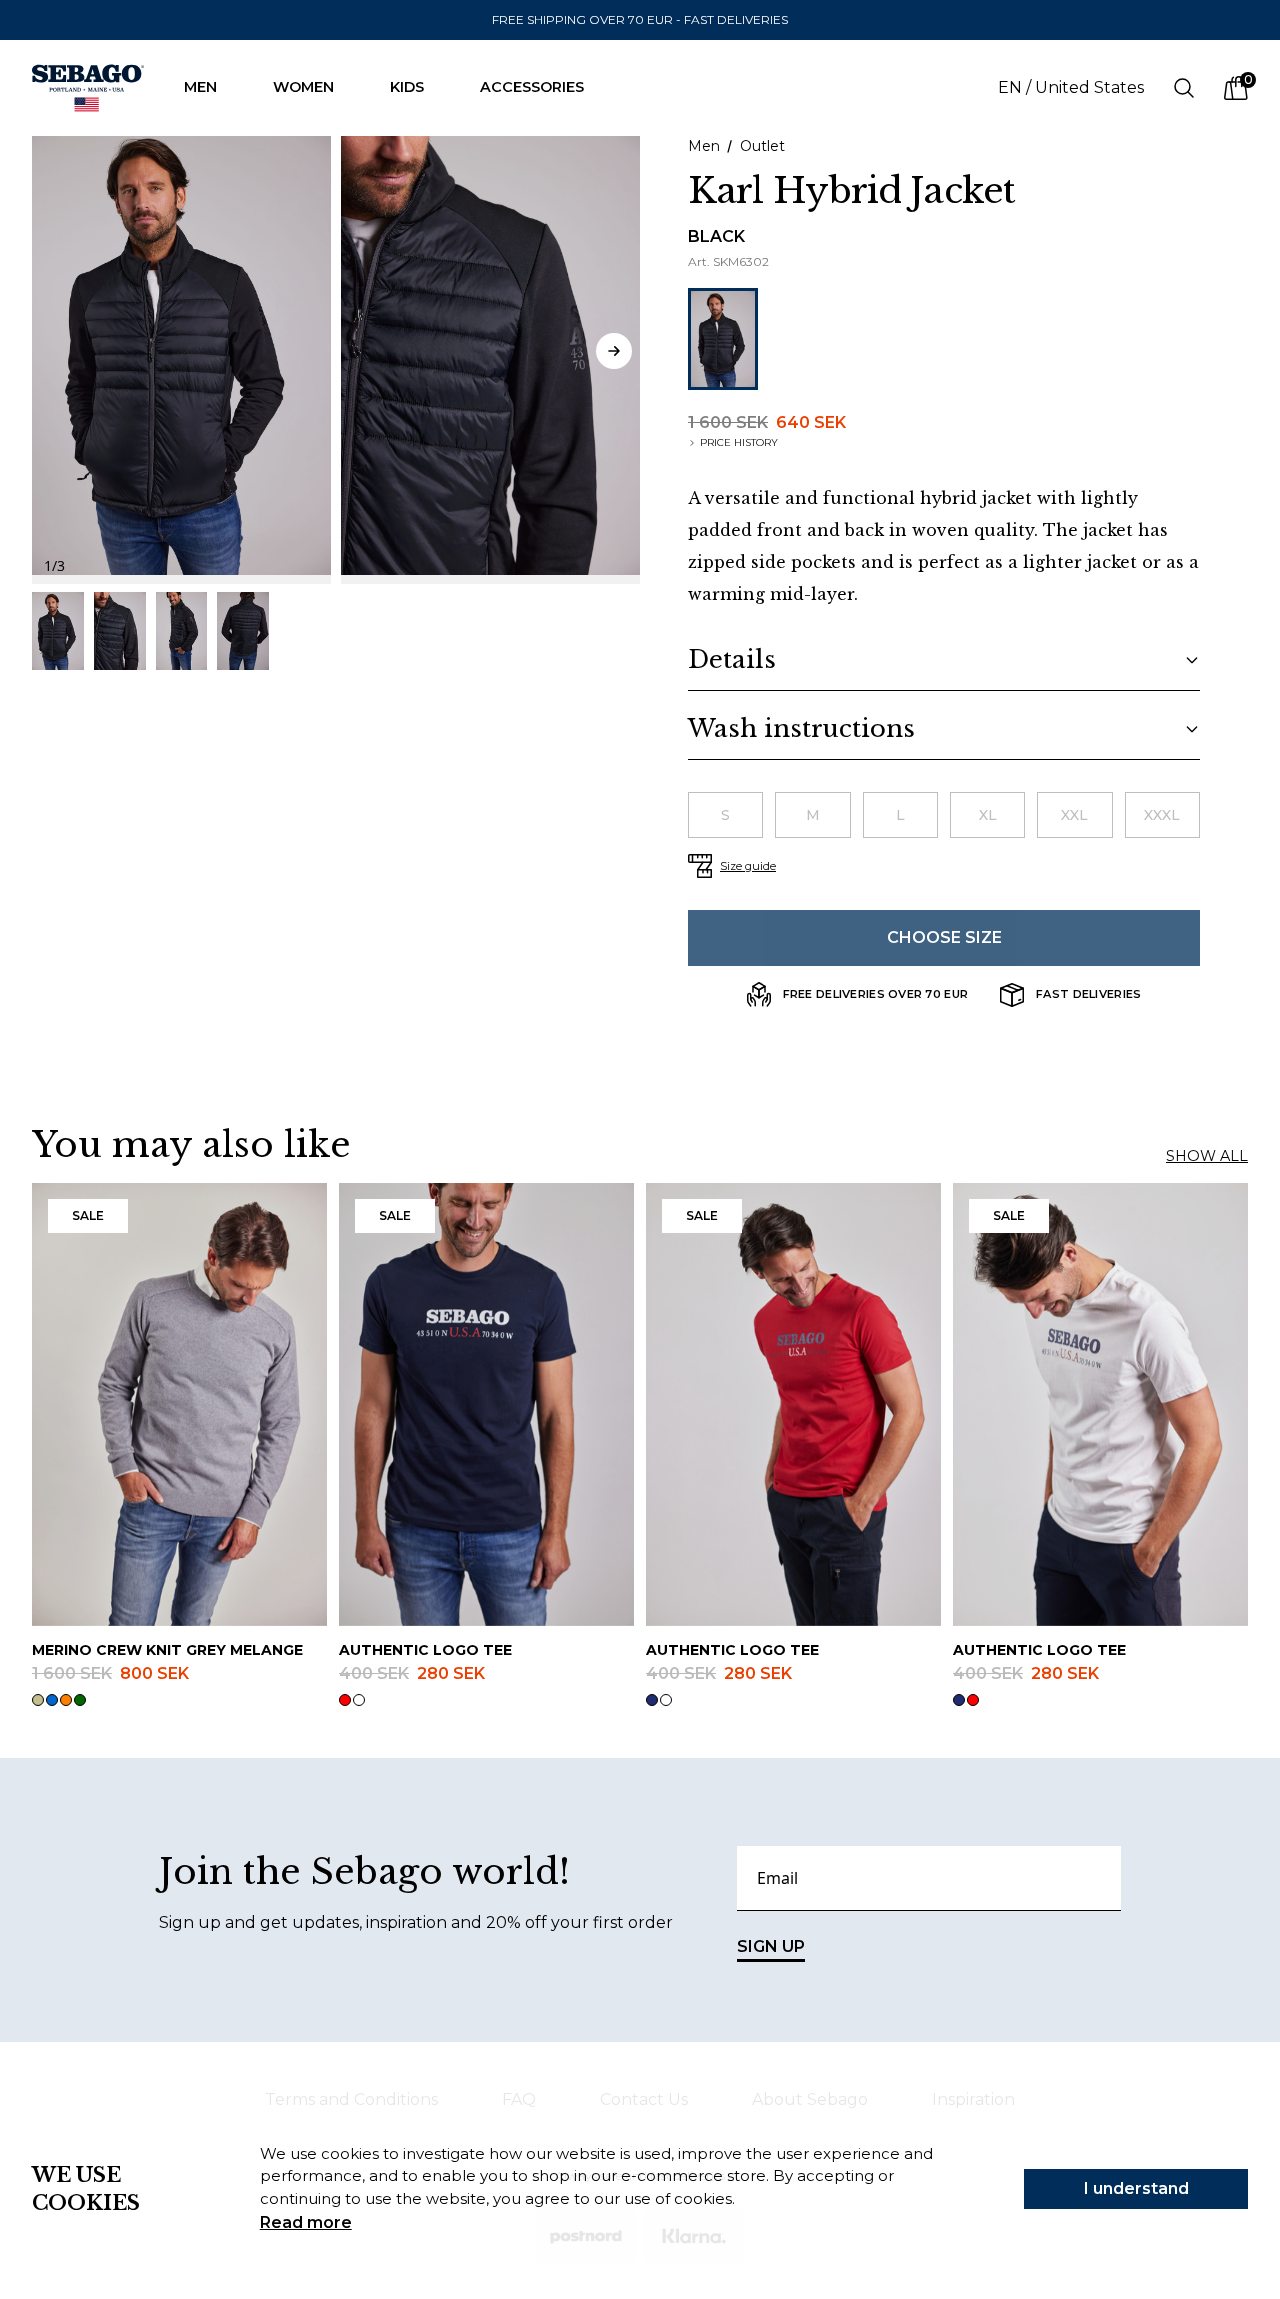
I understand (1136, 2188)
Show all (1207, 1156)
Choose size (944, 937)
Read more (306, 2222)
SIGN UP (771, 1946)
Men (200, 87)
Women (303, 87)
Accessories (532, 87)
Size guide (748, 866)
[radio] (725, 815)
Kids (407, 87)
